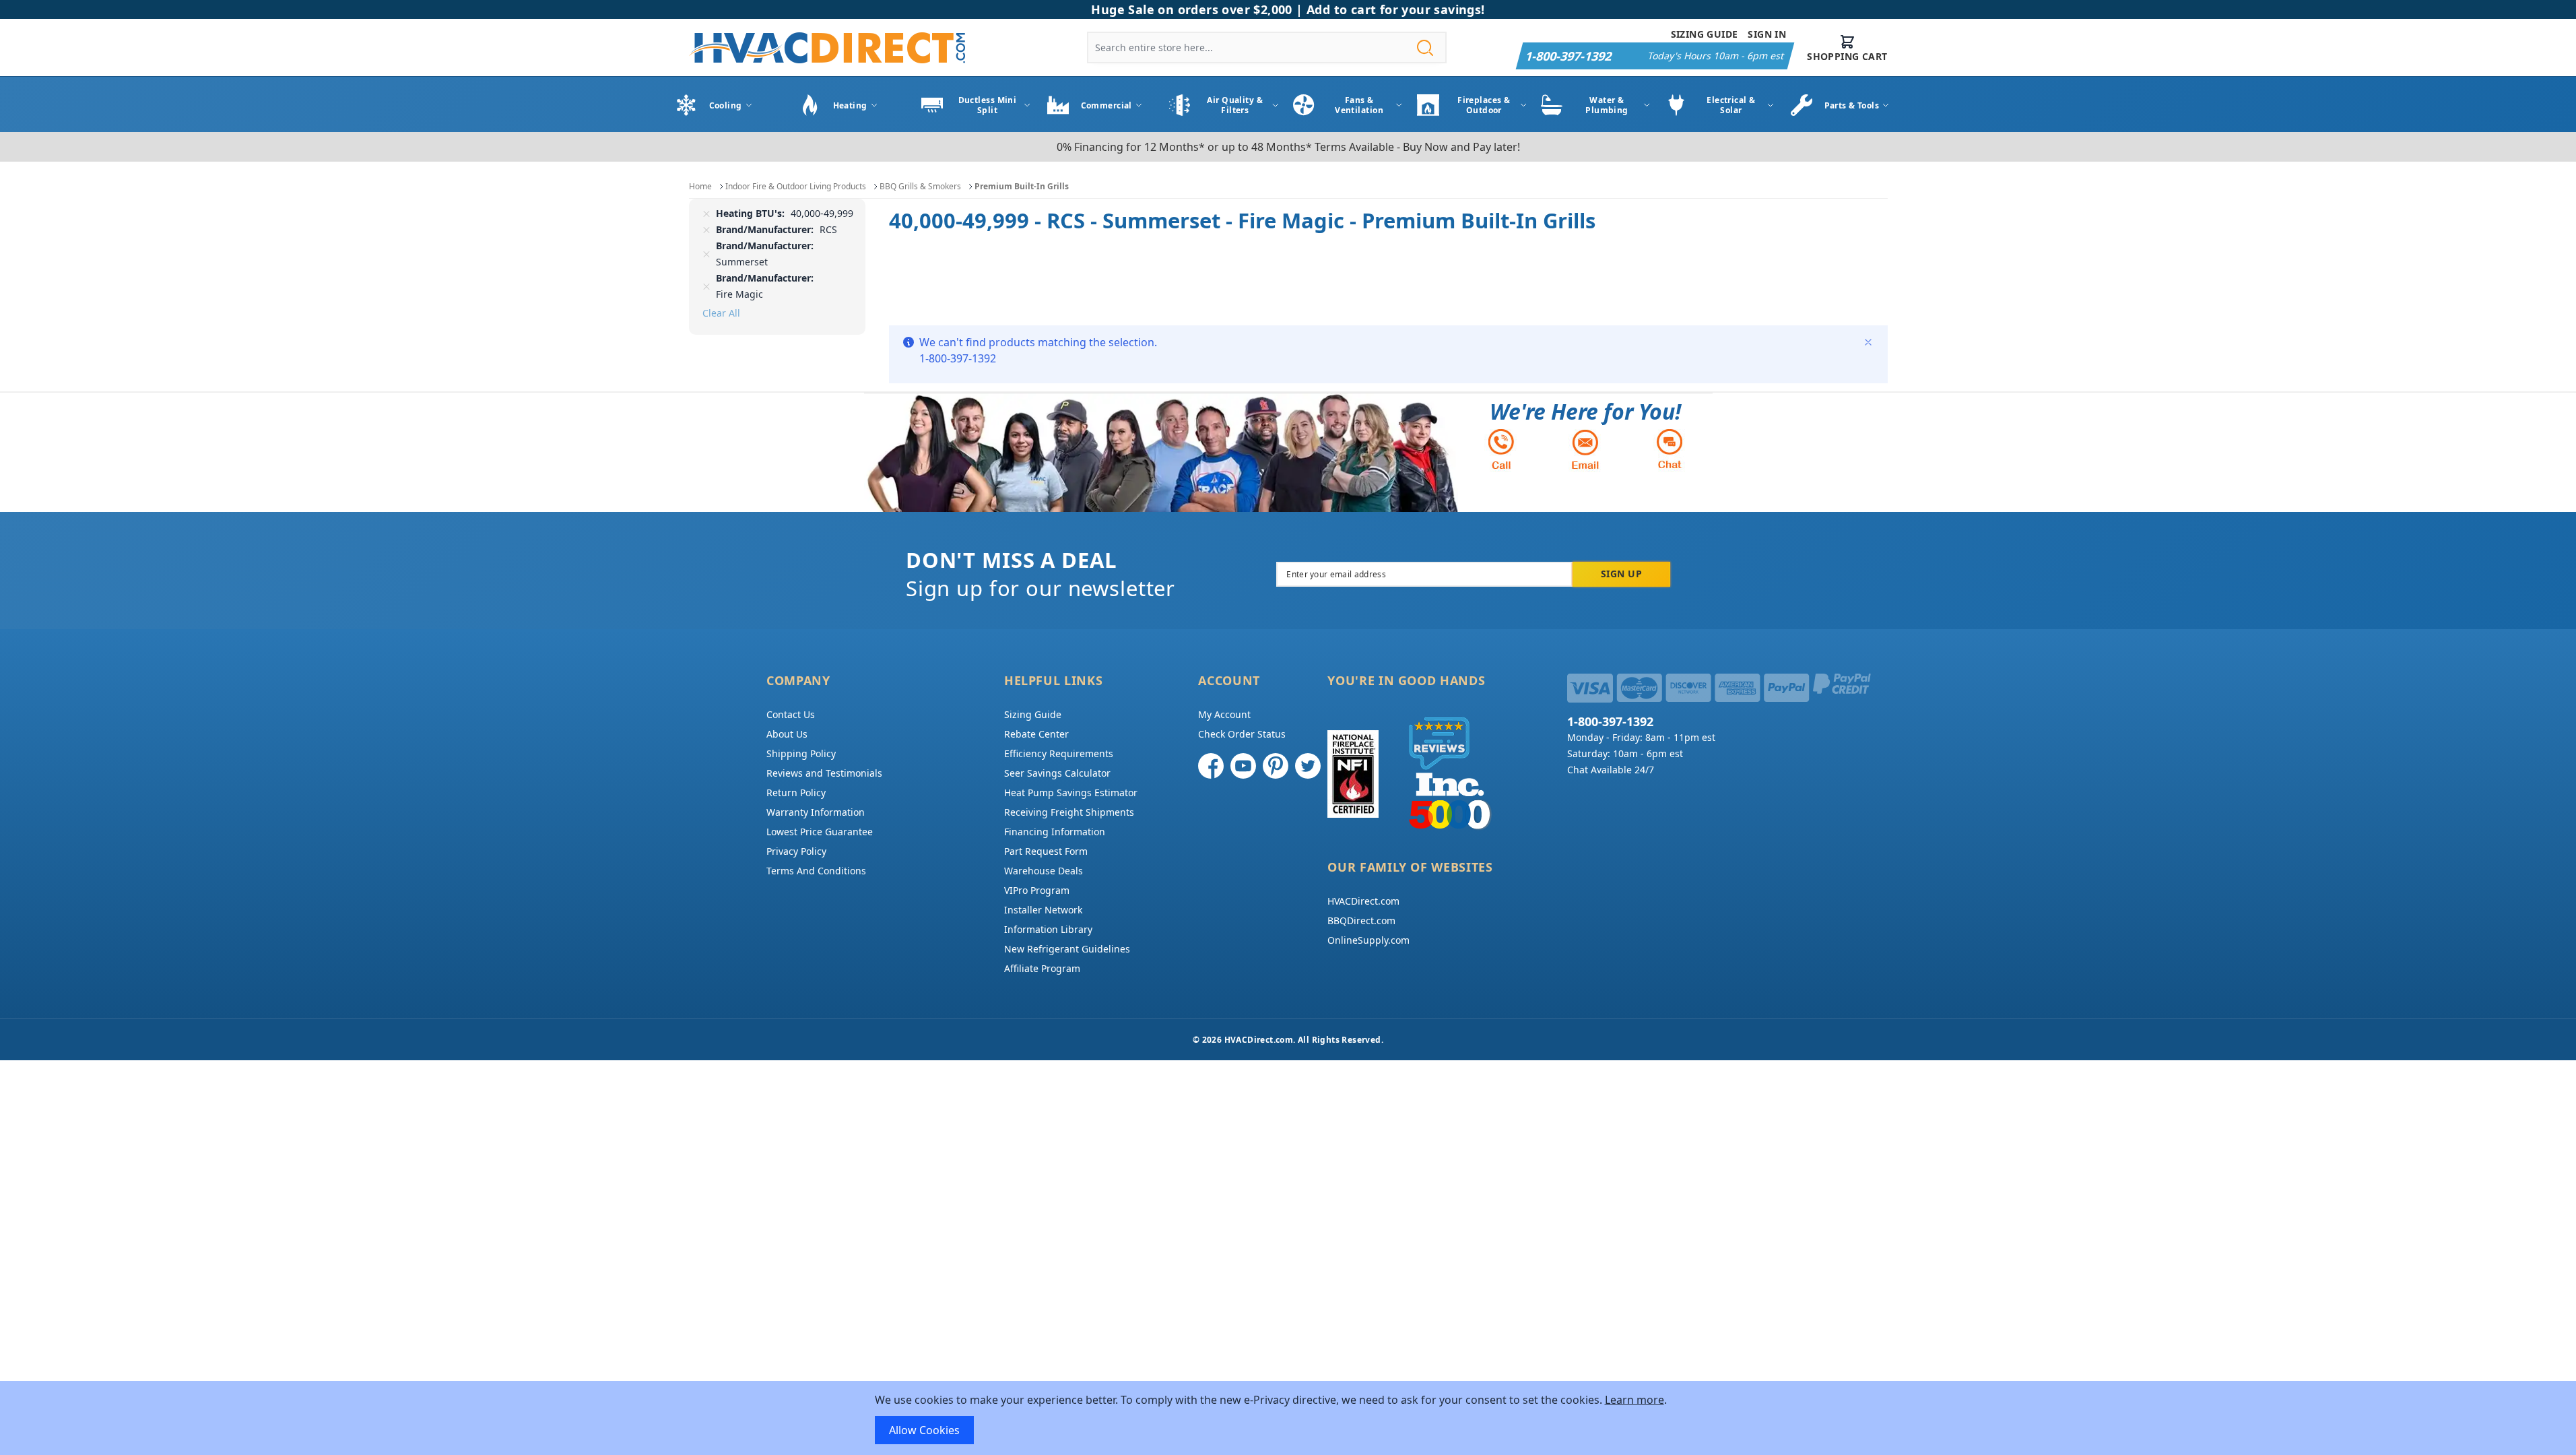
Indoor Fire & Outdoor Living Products (796, 186)
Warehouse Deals (1044, 871)
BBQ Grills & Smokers (920, 186)
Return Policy (796, 793)
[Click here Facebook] (1211, 766)
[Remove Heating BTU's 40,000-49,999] (706, 214)
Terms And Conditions (816, 871)
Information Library (1048, 929)
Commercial (1107, 105)
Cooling (726, 105)
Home (700, 186)
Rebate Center (1036, 734)
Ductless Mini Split (988, 105)
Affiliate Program (1042, 968)
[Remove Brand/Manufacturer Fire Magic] (706, 286)
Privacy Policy (796, 851)
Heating (850, 105)
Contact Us (791, 714)
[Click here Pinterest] (1276, 766)
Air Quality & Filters (1235, 105)
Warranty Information (816, 812)
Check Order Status (1242, 734)
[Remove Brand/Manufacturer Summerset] (706, 254)
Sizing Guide (1705, 34)
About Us (787, 734)
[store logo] (827, 47)
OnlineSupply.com (1368, 940)
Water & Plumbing (1607, 105)
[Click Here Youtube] (1243, 766)
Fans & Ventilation (1359, 105)
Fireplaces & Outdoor (1484, 105)
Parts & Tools (1852, 105)
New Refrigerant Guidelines (1067, 949)
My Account (1224, 714)
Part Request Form (1046, 851)
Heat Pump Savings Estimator (1071, 793)
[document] (1288, 1418)
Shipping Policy (801, 753)
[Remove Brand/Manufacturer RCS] (706, 230)
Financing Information (1055, 832)
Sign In (1767, 34)
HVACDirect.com (1363, 901)
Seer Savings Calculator (1057, 773)
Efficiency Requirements (1059, 753)
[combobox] (1267, 47)
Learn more (1634, 1400)
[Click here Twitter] (1308, 766)
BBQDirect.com (1361, 920)
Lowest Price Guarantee (820, 832)
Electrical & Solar (1731, 105)
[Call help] (1501, 449)
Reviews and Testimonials (824, 773)
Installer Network (1043, 910)
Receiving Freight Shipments (1069, 812)
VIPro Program (1037, 890)
